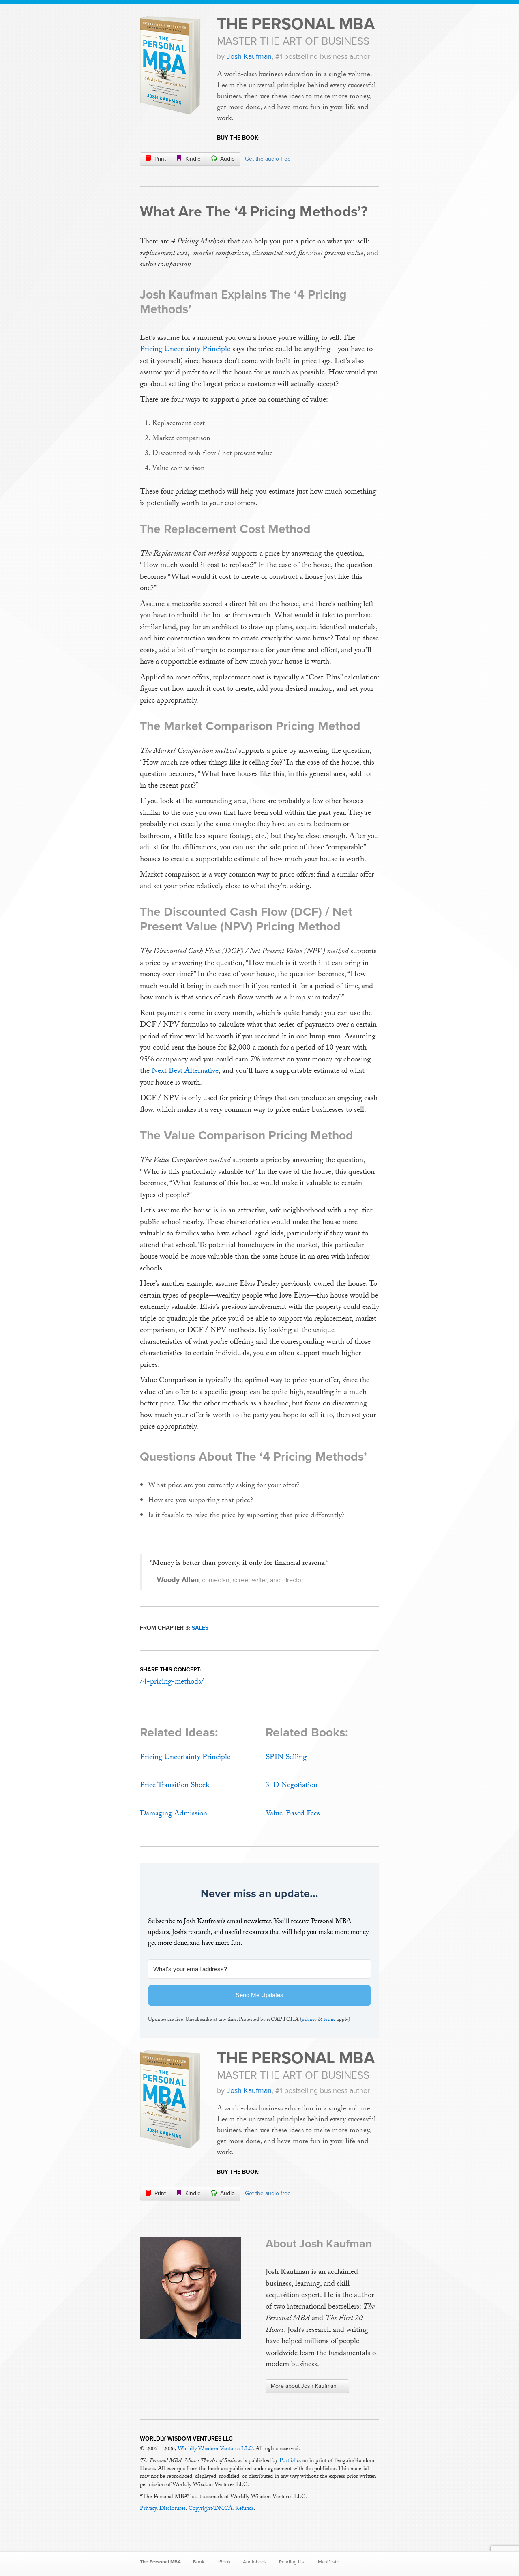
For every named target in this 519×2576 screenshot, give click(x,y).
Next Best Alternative (185, 1072)
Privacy (148, 2509)
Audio (227, 159)
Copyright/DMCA (210, 2509)
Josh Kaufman (249, 56)
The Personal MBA (296, 24)
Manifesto (329, 2562)
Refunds (244, 2509)
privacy (309, 2020)
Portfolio (290, 2461)
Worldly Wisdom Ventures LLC (215, 2449)
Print (159, 159)
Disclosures (173, 2509)
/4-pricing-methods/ (172, 1682)
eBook (224, 2562)
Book (199, 2562)
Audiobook (255, 2562)
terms (329, 2020)
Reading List (292, 2562)
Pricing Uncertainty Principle (185, 350)
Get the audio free (268, 159)
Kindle (192, 159)
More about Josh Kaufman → (307, 2386)
